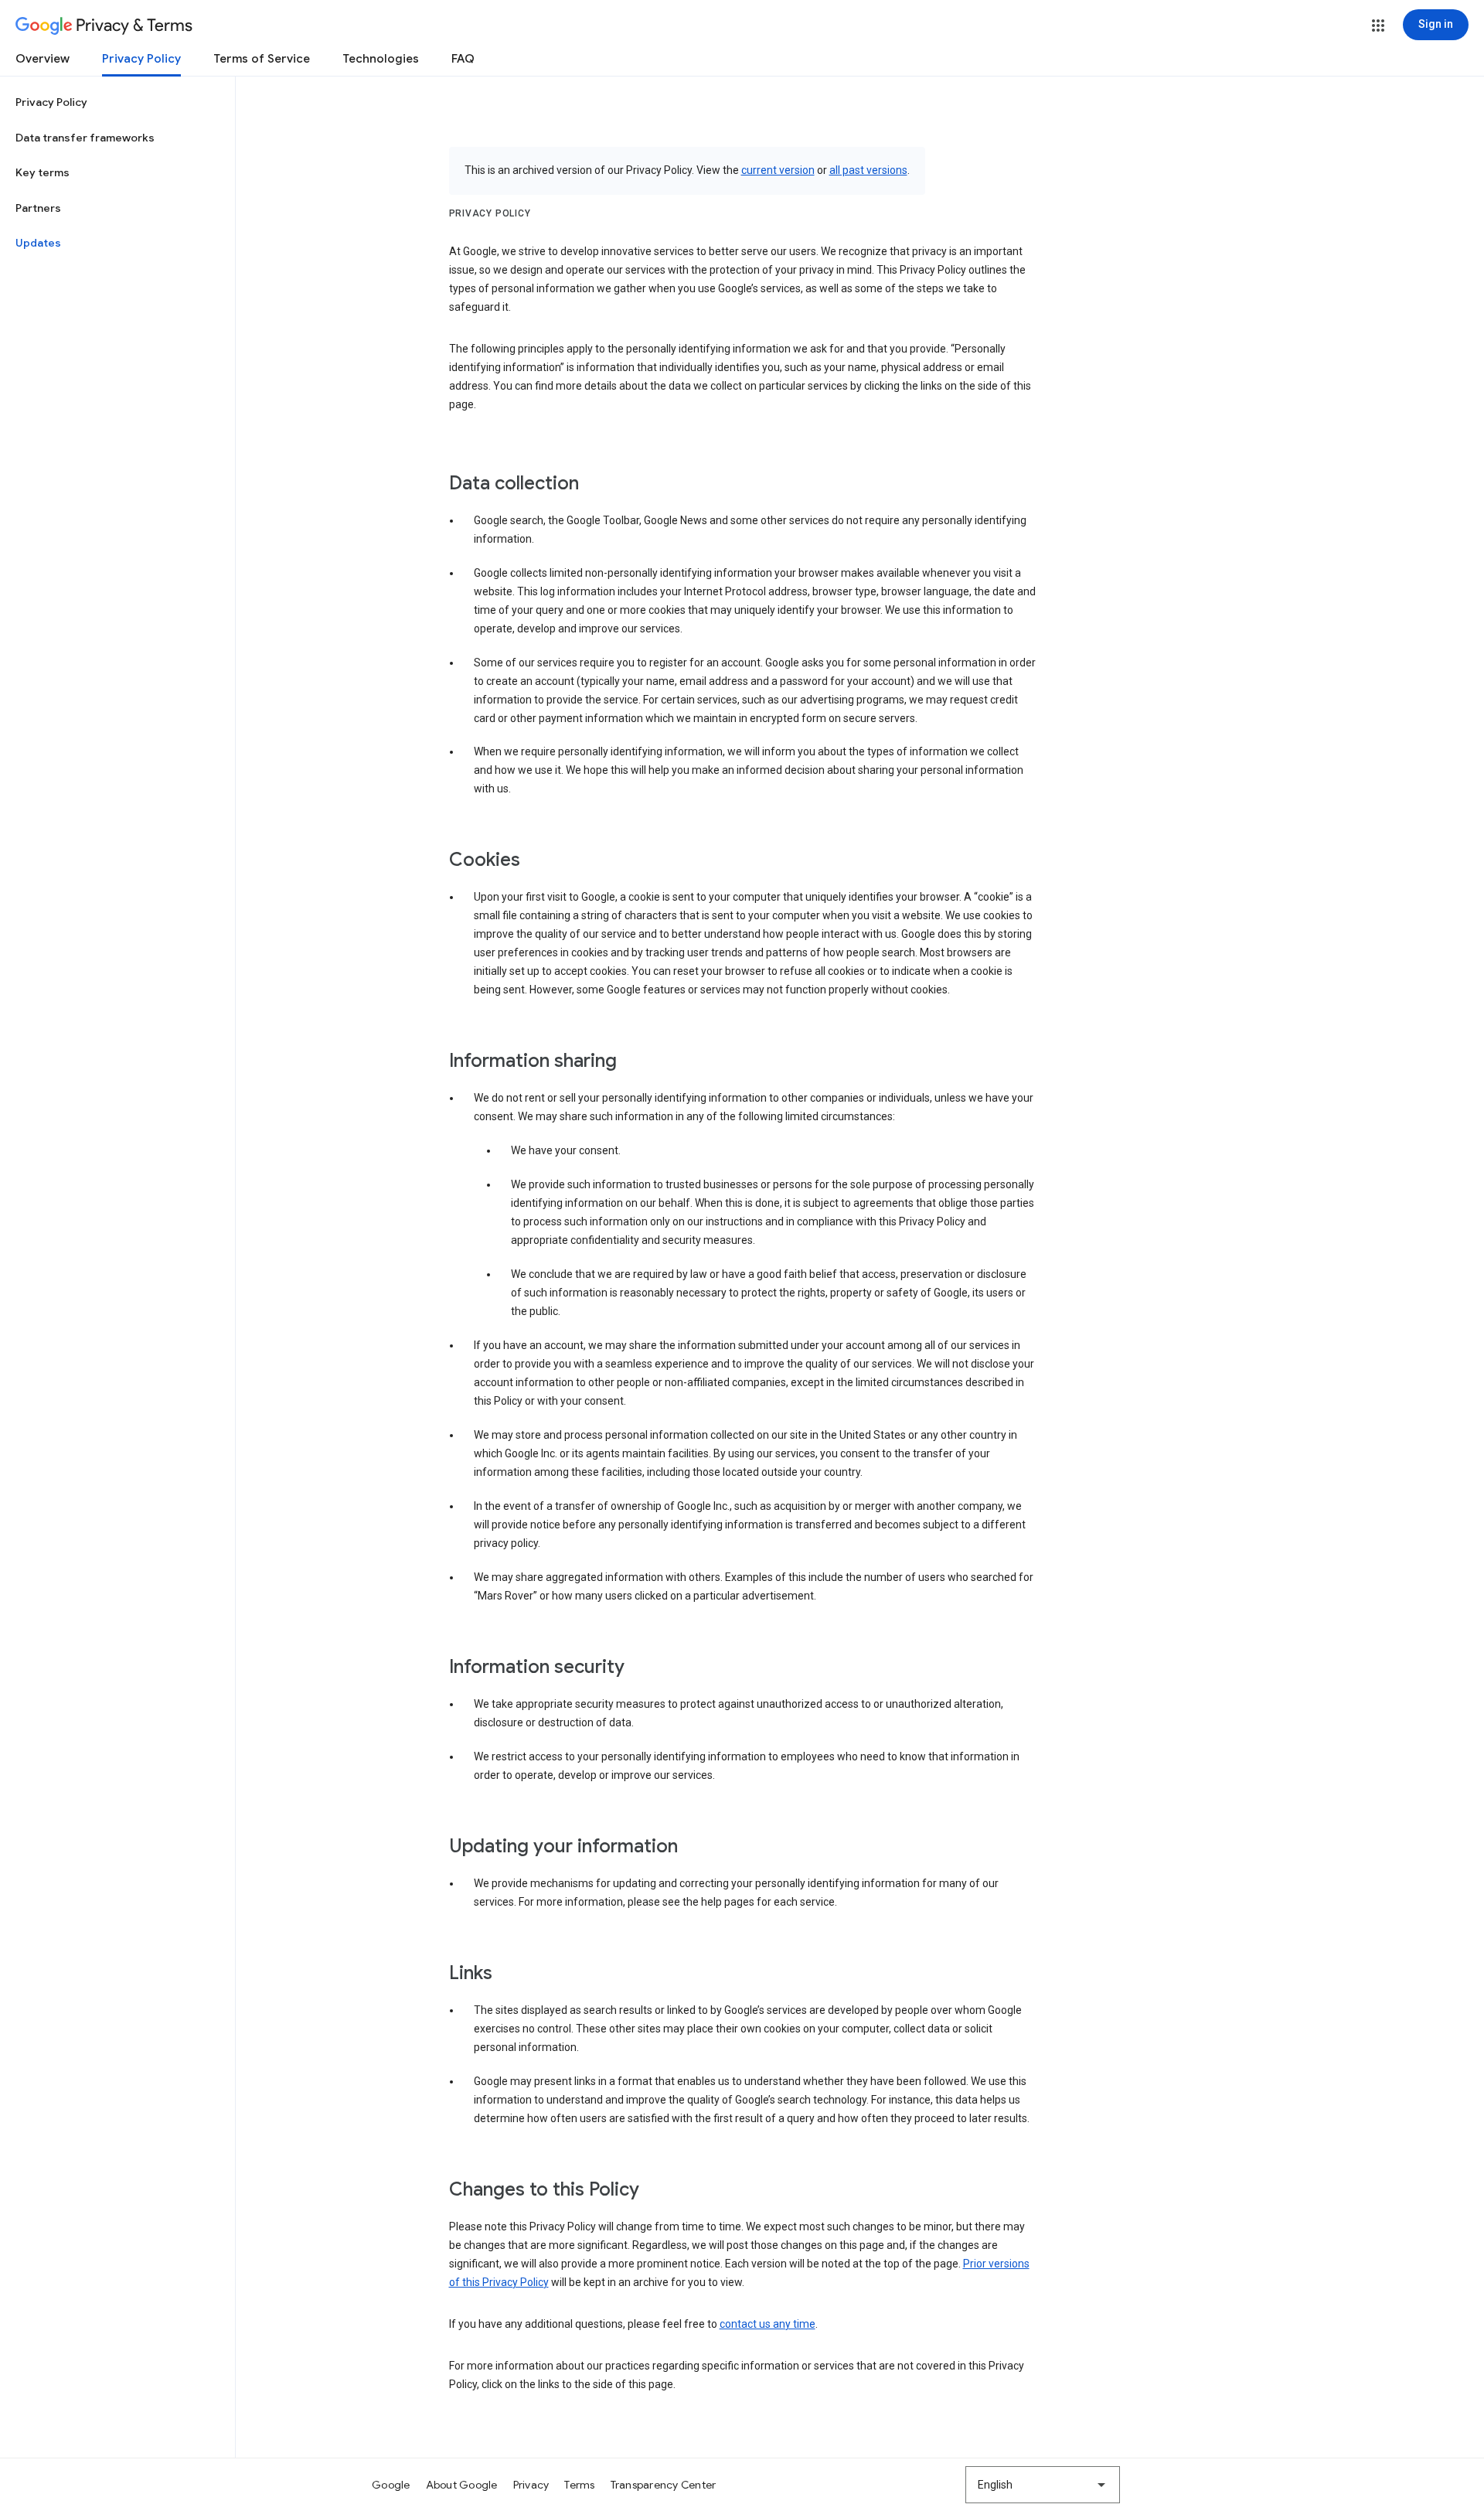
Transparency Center (664, 2485)
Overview (43, 59)
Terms (579, 2485)
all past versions (868, 170)
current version (778, 170)
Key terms (43, 172)
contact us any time (768, 2324)
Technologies (381, 59)
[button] (1378, 26)
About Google (462, 2485)
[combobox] (1043, 2485)
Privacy (531, 2485)
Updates (38, 243)
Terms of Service (262, 59)
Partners (38, 208)
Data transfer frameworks (85, 138)
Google (391, 2485)
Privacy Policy (141, 59)
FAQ (463, 59)
